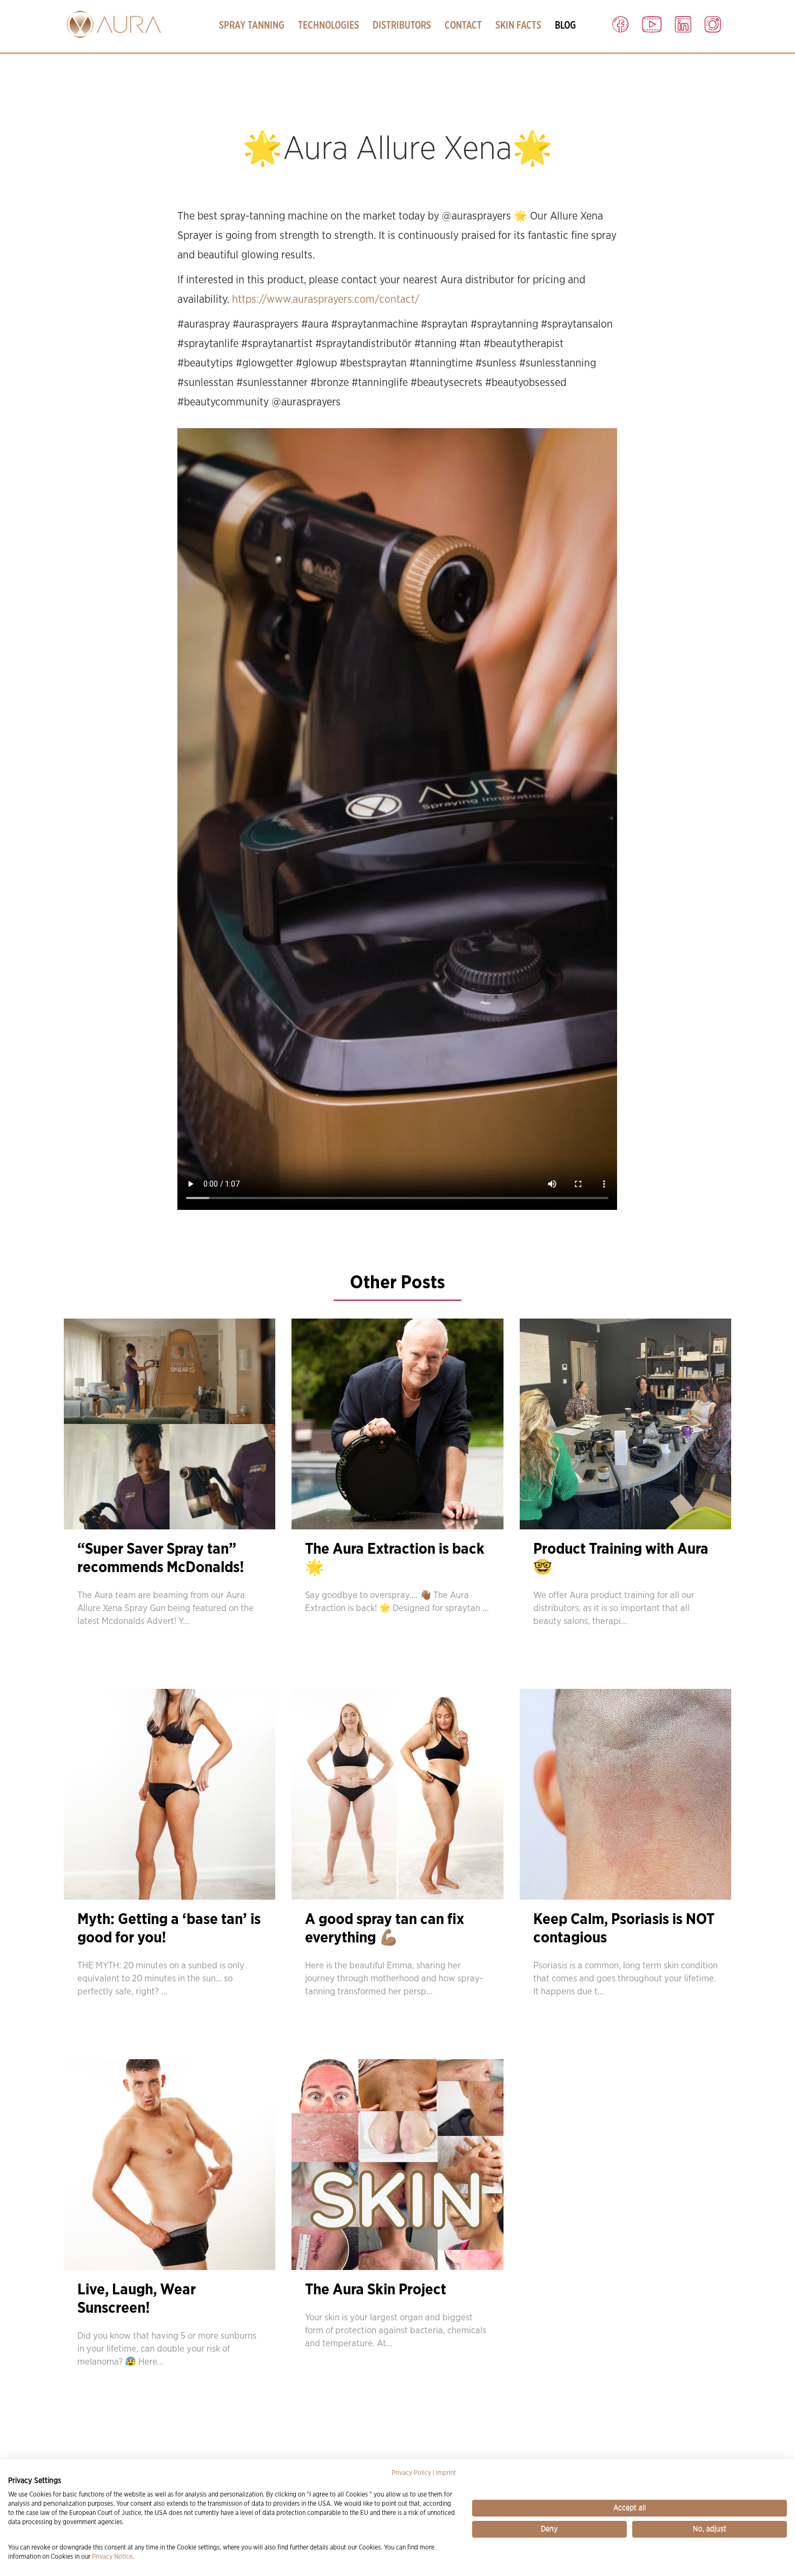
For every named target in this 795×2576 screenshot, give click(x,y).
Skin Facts (518, 25)
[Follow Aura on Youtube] (652, 22)
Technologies (329, 25)
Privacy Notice (112, 2557)
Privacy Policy (411, 2473)
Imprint (446, 2473)
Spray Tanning (252, 25)
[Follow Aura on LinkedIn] (683, 22)
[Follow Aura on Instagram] (713, 22)
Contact (463, 25)
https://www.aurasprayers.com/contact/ (326, 299)
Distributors (402, 25)
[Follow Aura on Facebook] (620, 22)
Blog (565, 25)
